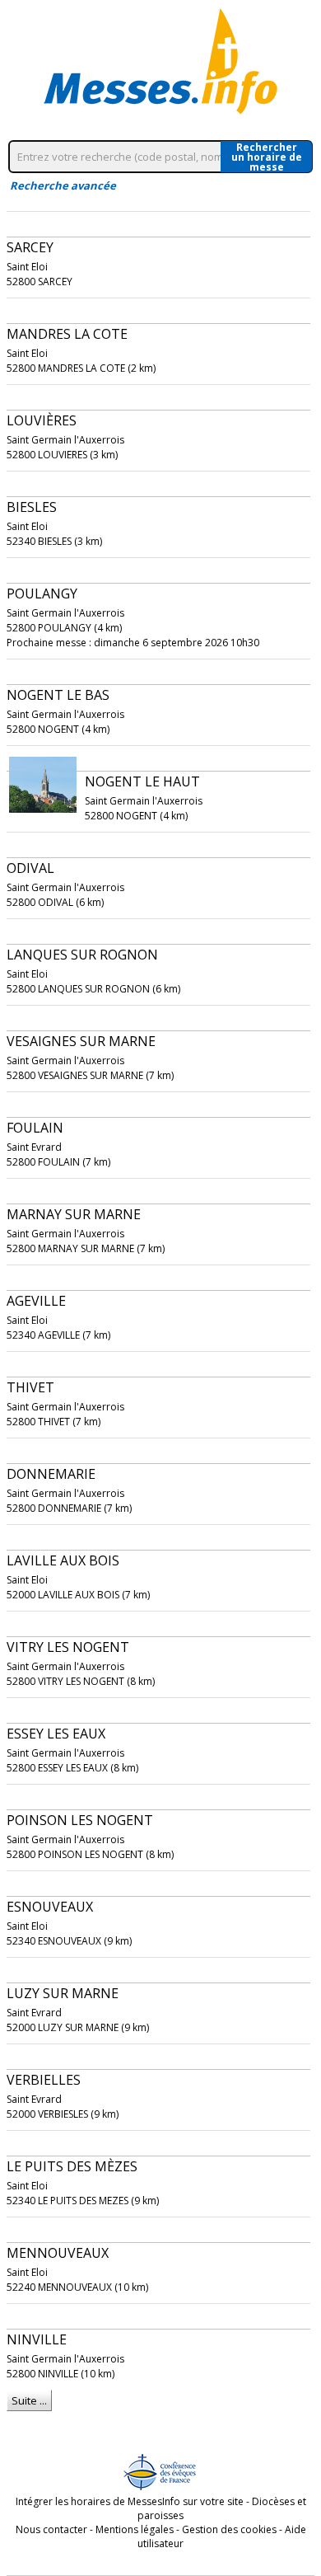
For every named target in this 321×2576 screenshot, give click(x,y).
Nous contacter (51, 2529)
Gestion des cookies (229, 2529)
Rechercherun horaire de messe (267, 157)
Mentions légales (135, 2529)
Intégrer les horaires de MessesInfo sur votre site (130, 2501)
